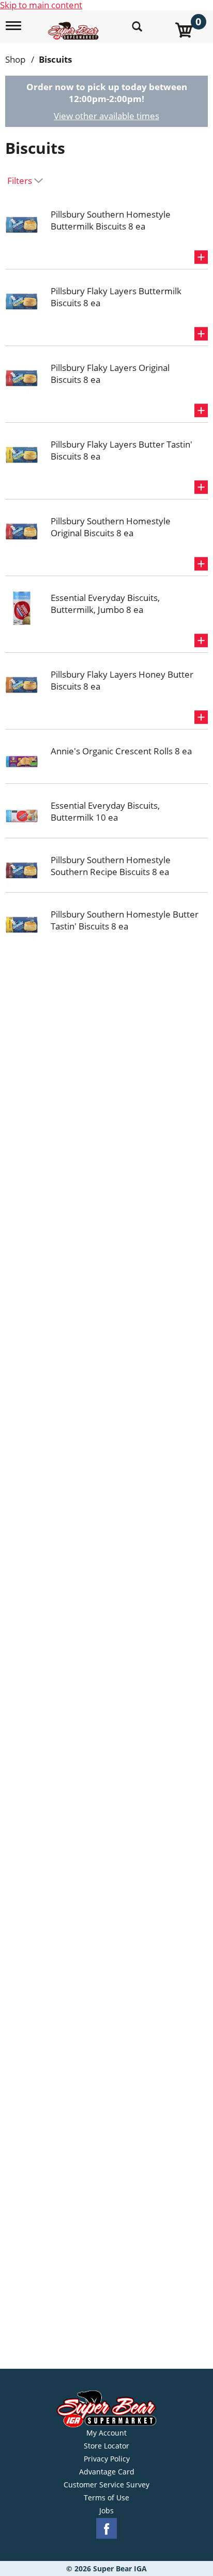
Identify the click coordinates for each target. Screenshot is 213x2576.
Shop (15, 59)
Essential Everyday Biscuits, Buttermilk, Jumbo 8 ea (105, 604)
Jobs (106, 2511)
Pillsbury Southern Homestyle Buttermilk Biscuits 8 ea (111, 220)
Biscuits (55, 59)
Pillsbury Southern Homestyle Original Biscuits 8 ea (111, 527)
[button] (201, 257)
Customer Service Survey (106, 2485)
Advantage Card (107, 2472)
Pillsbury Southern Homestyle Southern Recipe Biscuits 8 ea (111, 866)
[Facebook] (106, 2529)
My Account (106, 2433)
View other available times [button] (106, 116)
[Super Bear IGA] (75, 25)
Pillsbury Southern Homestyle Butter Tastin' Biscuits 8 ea (125, 920)
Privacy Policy (107, 2459)
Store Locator (106, 2446)
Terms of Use (106, 2498)
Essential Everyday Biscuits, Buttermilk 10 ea (105, 811)
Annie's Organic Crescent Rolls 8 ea (121, 751)
